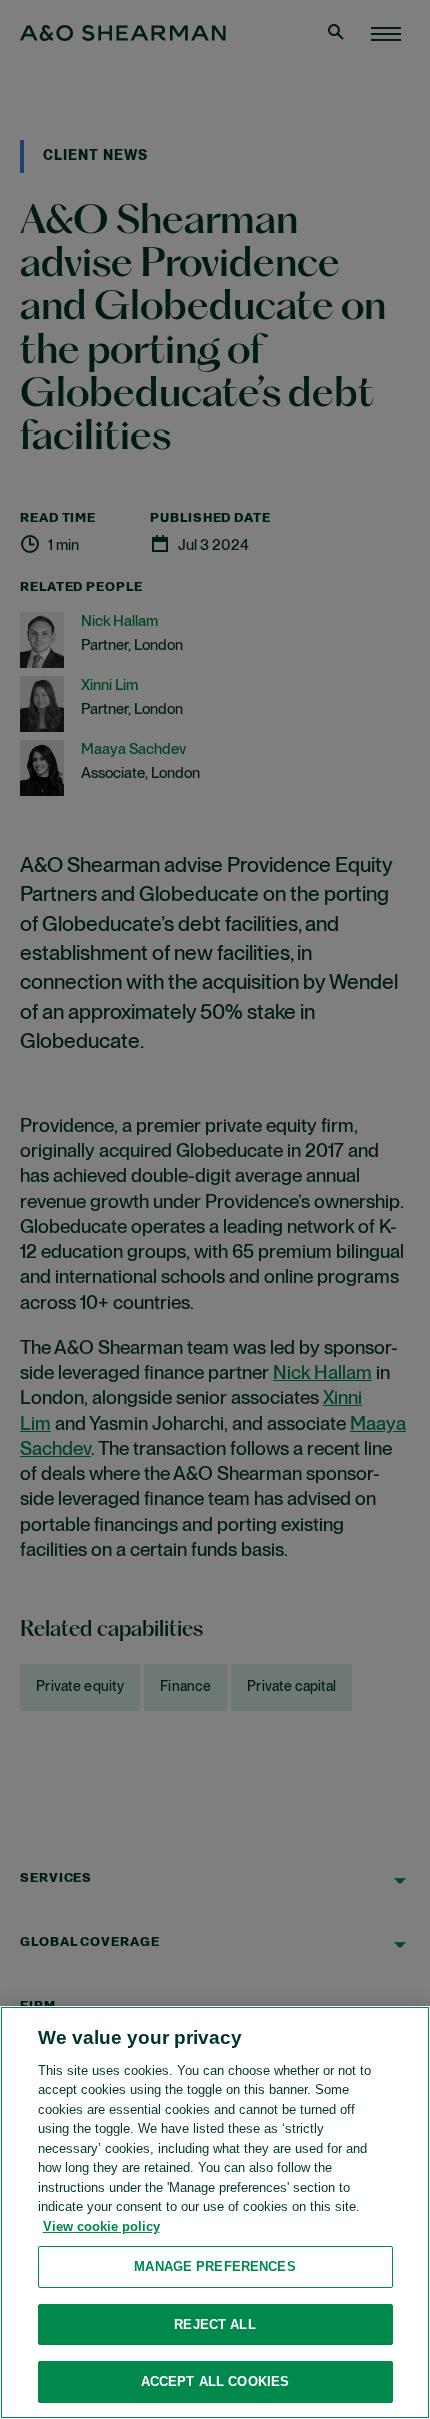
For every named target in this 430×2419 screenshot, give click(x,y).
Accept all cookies (215, 2381)
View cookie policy (101, 2226)
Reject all (214, 2324)
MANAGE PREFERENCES (214, 2266)
